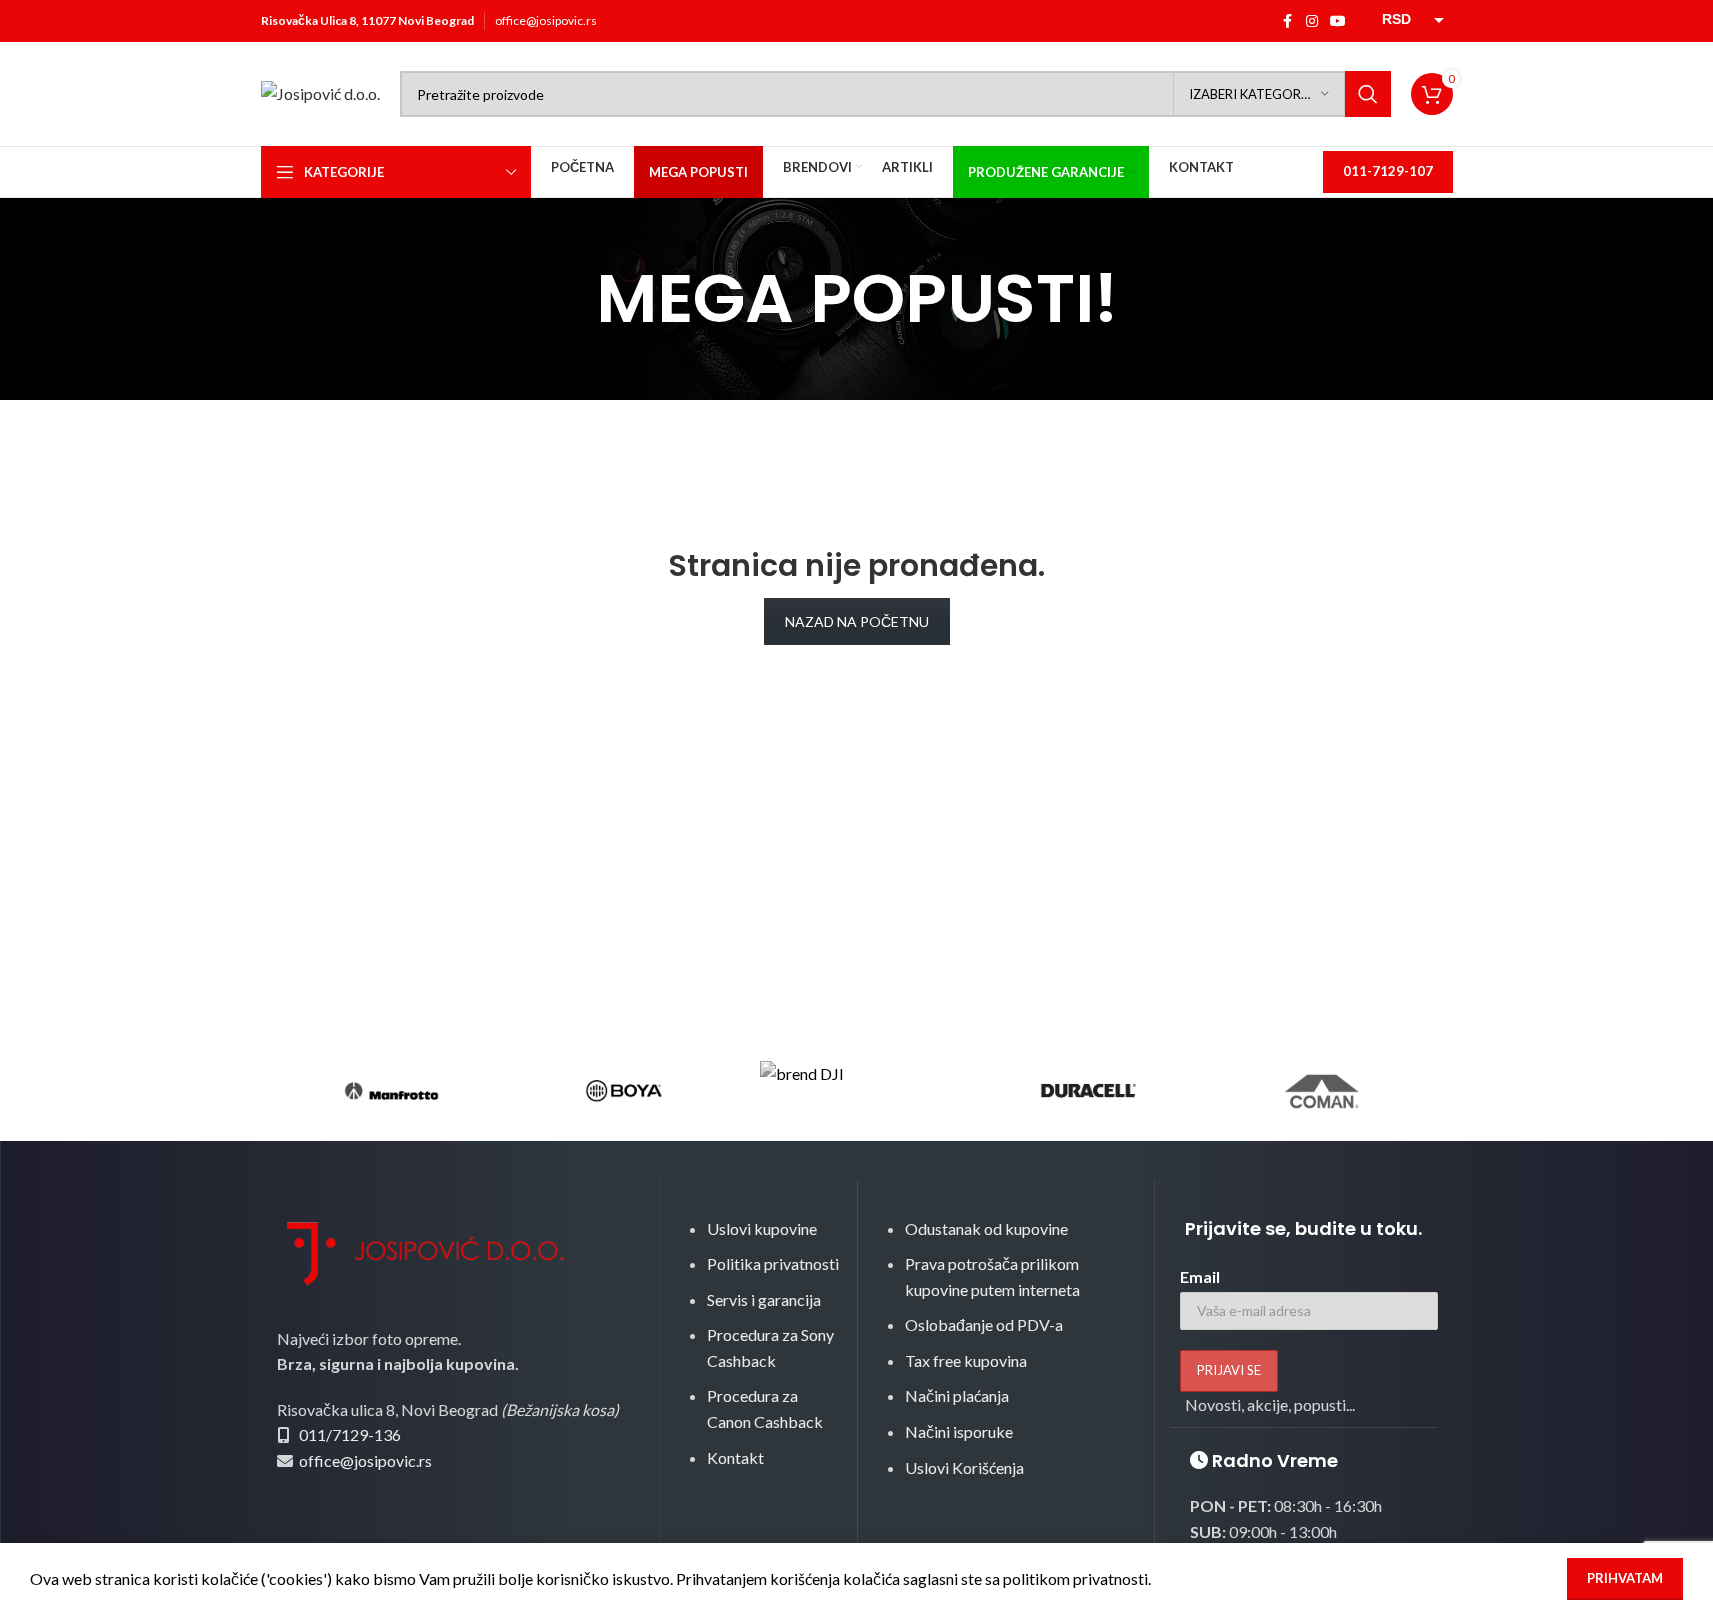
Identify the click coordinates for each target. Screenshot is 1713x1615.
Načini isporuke (959, 1431)
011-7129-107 (1388, 171)
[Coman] (1321, 1091)
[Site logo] (320, 91)
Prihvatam (1625, 1578)
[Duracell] (1089, 1091)
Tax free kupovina (966, 1360)
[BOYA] (624, 1091)
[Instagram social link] (1312, 21)
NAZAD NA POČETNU (857, 621)
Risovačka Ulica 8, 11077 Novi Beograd (367, 20)
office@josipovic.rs (546, 20)
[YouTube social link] (1338, 21)
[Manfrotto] (392, 1091)
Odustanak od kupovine (986, 1228)
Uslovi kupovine (762, 1228)
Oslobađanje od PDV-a (984, 1324)
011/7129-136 (350, 1434)
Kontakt (735, 1457)
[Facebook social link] (1288, 21)
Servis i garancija (764, 1299)
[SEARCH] (1368, 94)
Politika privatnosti (773, 1263)
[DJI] (856, 1091)
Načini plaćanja (957, 1395)
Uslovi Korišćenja (964, 1467)
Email (1200, 1276)
